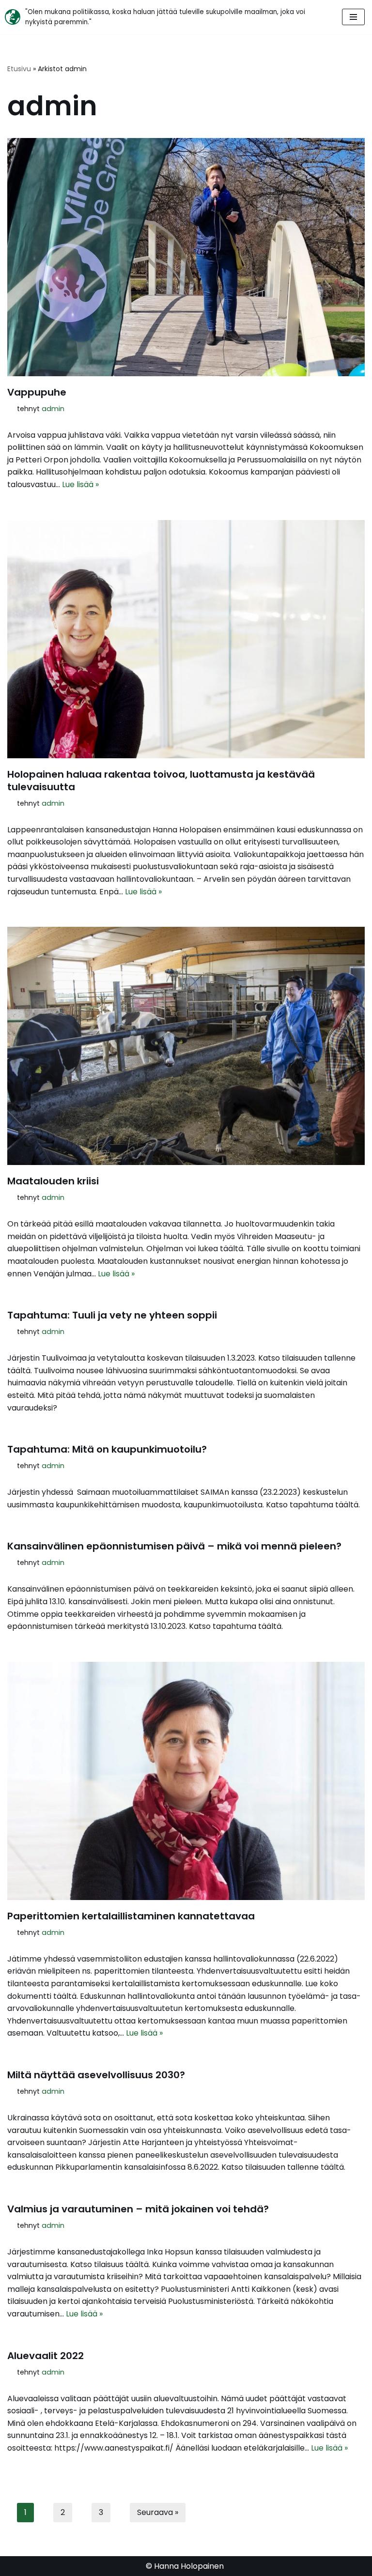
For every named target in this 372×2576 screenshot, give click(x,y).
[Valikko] (353, 17)
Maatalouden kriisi (53, 1181)
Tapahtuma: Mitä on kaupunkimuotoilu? (107, 1449)
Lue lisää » (80, 484)
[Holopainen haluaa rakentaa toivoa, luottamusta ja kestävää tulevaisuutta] (186, 639)
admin (53, 409)
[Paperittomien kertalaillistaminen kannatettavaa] (186, 1781)
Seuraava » (158, 2512)
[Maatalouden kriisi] (186, 1046)
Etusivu (19, 69)
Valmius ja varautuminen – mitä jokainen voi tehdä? (138, 2209)
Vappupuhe (37, 392)
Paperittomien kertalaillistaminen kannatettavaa (131, 1916)
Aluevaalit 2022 (46, 2356)
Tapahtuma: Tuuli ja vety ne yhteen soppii (112, 1315)
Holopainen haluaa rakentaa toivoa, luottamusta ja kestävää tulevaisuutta (161, 781)
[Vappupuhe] (186, 257)
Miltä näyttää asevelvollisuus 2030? (96, 2075)
